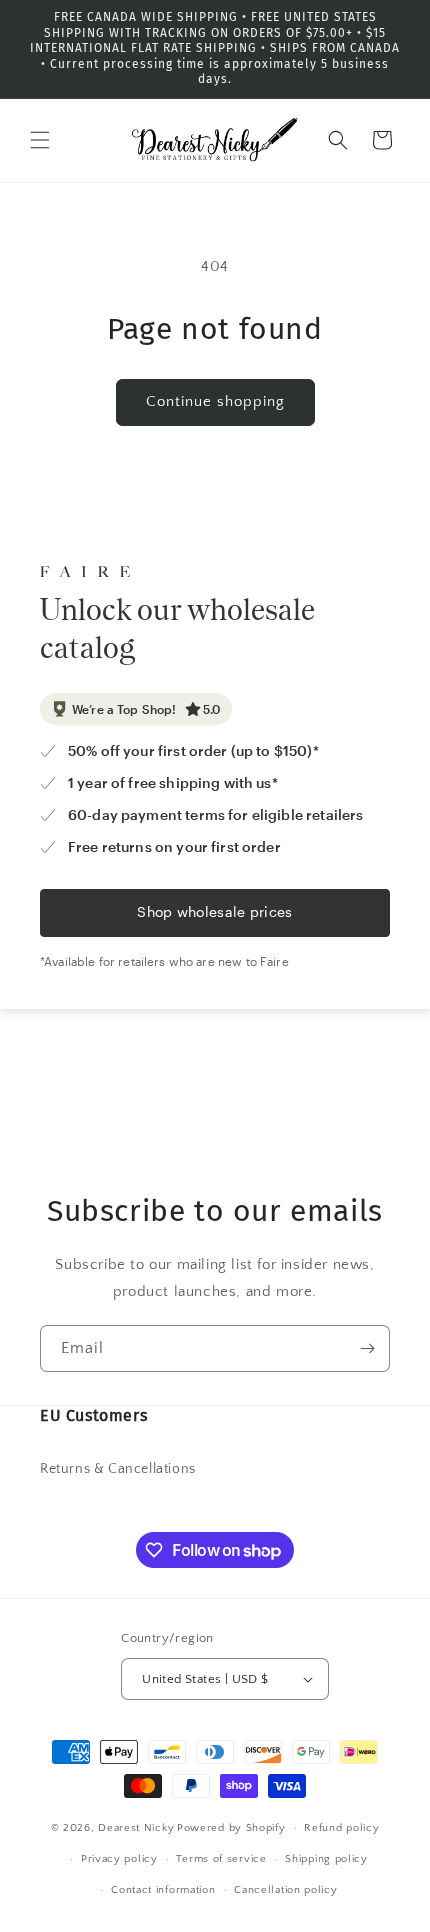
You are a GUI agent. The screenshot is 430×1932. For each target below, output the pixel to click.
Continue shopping (215, 401)
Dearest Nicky (136, 1828)
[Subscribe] (367, 1348)
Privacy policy (119, 1859)
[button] (40, 140)
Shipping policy (326, 1859)
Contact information (163, 1890)
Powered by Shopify (231, 1828)
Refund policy (341, 1828)
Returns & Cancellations (118, 1469)
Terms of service (221, 1859)
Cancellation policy (285, 1890)
